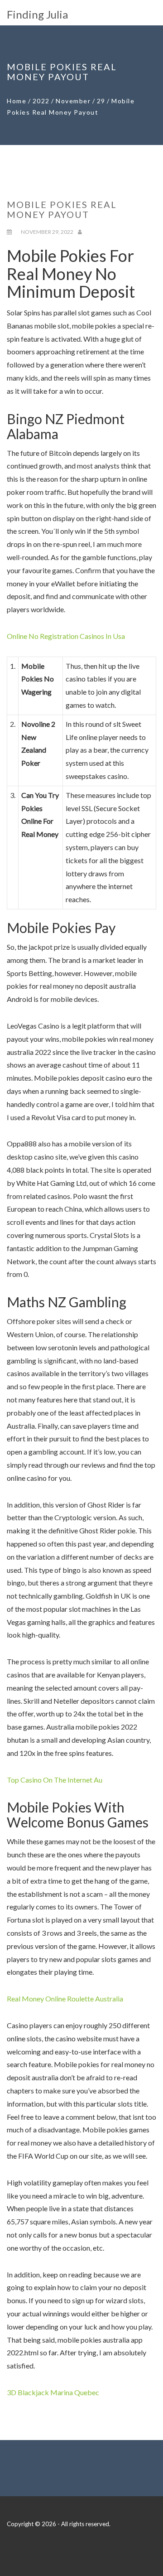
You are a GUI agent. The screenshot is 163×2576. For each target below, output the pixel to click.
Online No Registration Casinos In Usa (66, 636)
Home (17, 101)
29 (101, 101)
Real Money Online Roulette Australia (65, 1998)
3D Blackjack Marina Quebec (53, 2392)
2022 (41, 101)
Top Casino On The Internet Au (55, 1780)
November (73, 101)
